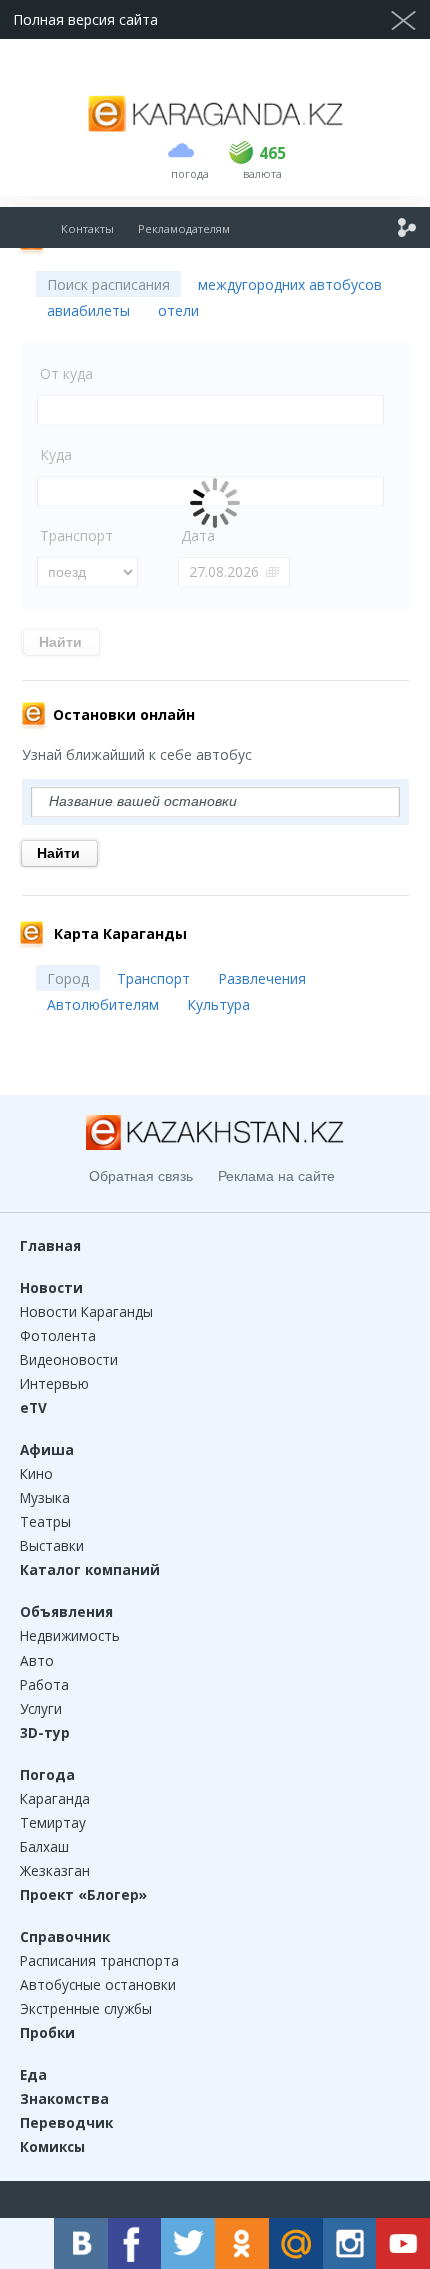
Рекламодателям (184, 228)
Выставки (52, 1545)
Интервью (54, 1383)
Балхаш (44, 1846)
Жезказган (55, 1870)
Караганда (55, 1798)
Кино (36, 1473)
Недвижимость (70, 1635)
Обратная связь (141, 1176)
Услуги (41, 1708)
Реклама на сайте (276, 1176)
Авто (37, 1660)
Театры (45, 1521)
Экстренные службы (86, 2008)
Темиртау (53, 1822)
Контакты (87, 228)
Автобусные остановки (98, 1984)
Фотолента (58, 1335)
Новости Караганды (86, 1311)
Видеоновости (69, 1359)
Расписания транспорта (99, 1960)
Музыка (45, 1497)
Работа (44, 1684)
